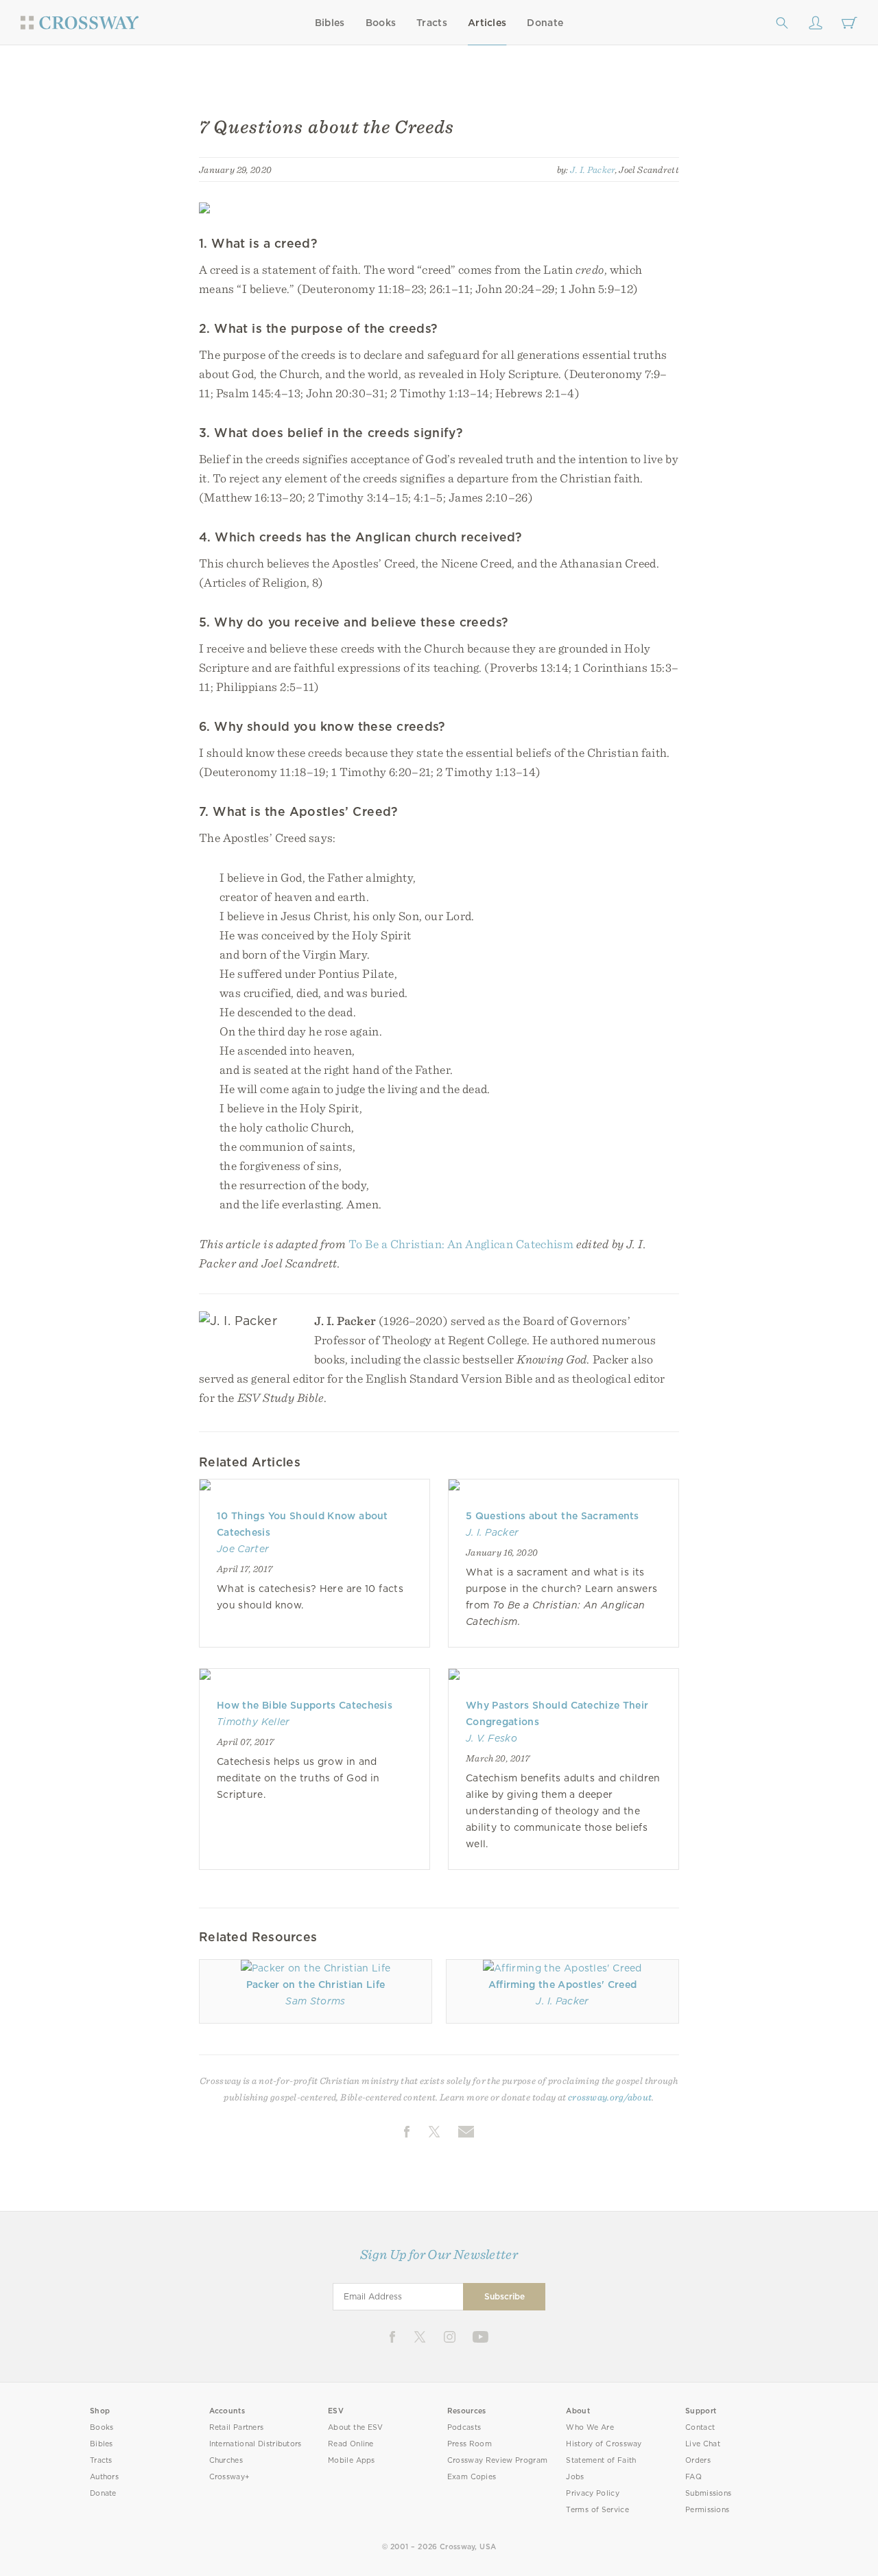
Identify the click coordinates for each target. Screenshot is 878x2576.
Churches (226, 2460)
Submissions (708, 2493)
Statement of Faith (601, 2460)
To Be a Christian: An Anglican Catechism (461, 1244)
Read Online (351, 2444)
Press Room (470, 2444)
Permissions (707, 2510)
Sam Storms (315, 2001)
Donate (545, 23)
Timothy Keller (253, 1722)
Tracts (432, 23)
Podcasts (464, 2427)
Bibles (330, 23)
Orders (698, 2460)
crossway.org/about (610, 2097)
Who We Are (590, 2427)
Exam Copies (472, 2477)
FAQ (693, 2477)
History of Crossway (604, 2444)
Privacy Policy (593, 2493)
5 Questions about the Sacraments (553, 1516)
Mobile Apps (352, 2460)
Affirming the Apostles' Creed (563, 1984)
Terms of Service (597, 2510)
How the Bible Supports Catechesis (305, 1705)
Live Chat (703, 2444)
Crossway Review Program (498, 2460)
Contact (700, 2427)
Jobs (575, 2477)
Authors (104, 2477)
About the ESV (356, 2427)
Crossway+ (230, 2477)
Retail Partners (237, 2427)
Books (381, 23)
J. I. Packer (592, 169)
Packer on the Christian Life (316, 1984)
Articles (487, 23)
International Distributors (256, 2444)
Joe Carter (243, 1549)
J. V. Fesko (491, 1738)
